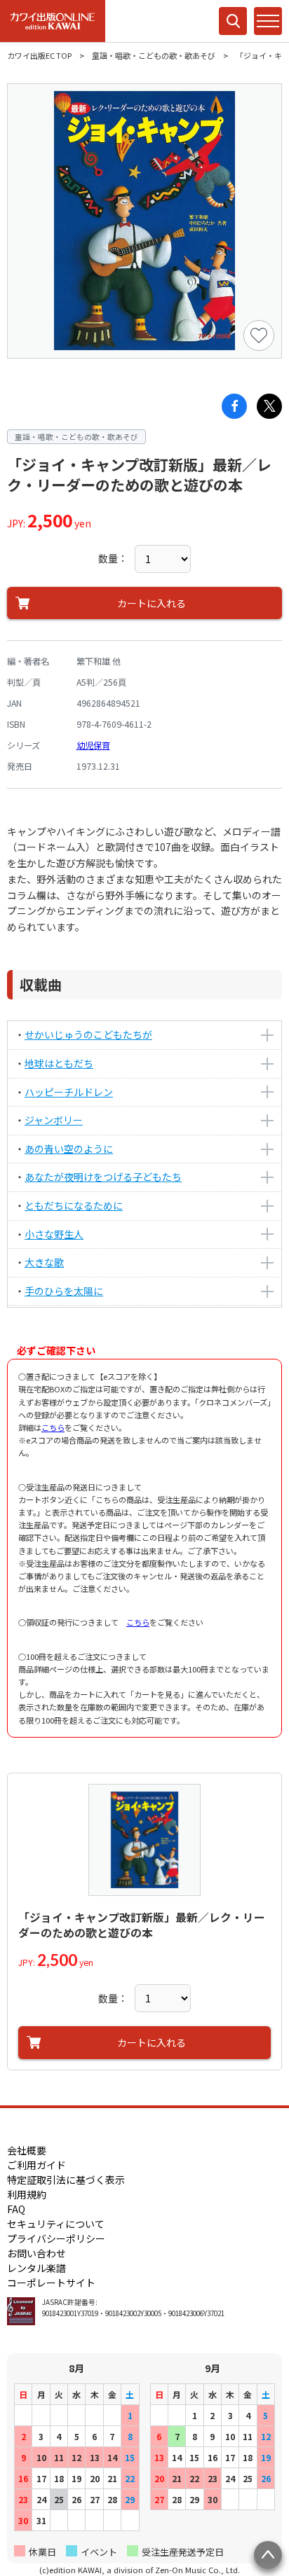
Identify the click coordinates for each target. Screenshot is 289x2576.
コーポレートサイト (51, 2283)
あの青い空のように (69, 1149)
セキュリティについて (56, 2224)
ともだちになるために (74, 1205)
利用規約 (27, 2194)
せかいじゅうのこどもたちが (88, 1034)
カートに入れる (152, 603)
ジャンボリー (54, 1120)
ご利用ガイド (36, 2165)
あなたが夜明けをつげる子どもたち (103, 1177)
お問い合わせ (36, 2253)
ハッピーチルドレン (69, 1092)
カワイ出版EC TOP (39, 55)
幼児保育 (93, 745)
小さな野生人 (54, 1234)
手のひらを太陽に (64, 1291)
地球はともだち (59, 1063)
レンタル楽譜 (36, 2268)
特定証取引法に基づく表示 (66, 2180)
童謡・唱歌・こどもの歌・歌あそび (154, 55)
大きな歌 (44, 1262)
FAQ (16, 2209)
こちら (53, 1427)
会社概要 (27, 2150)
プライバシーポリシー (56, 2238)
